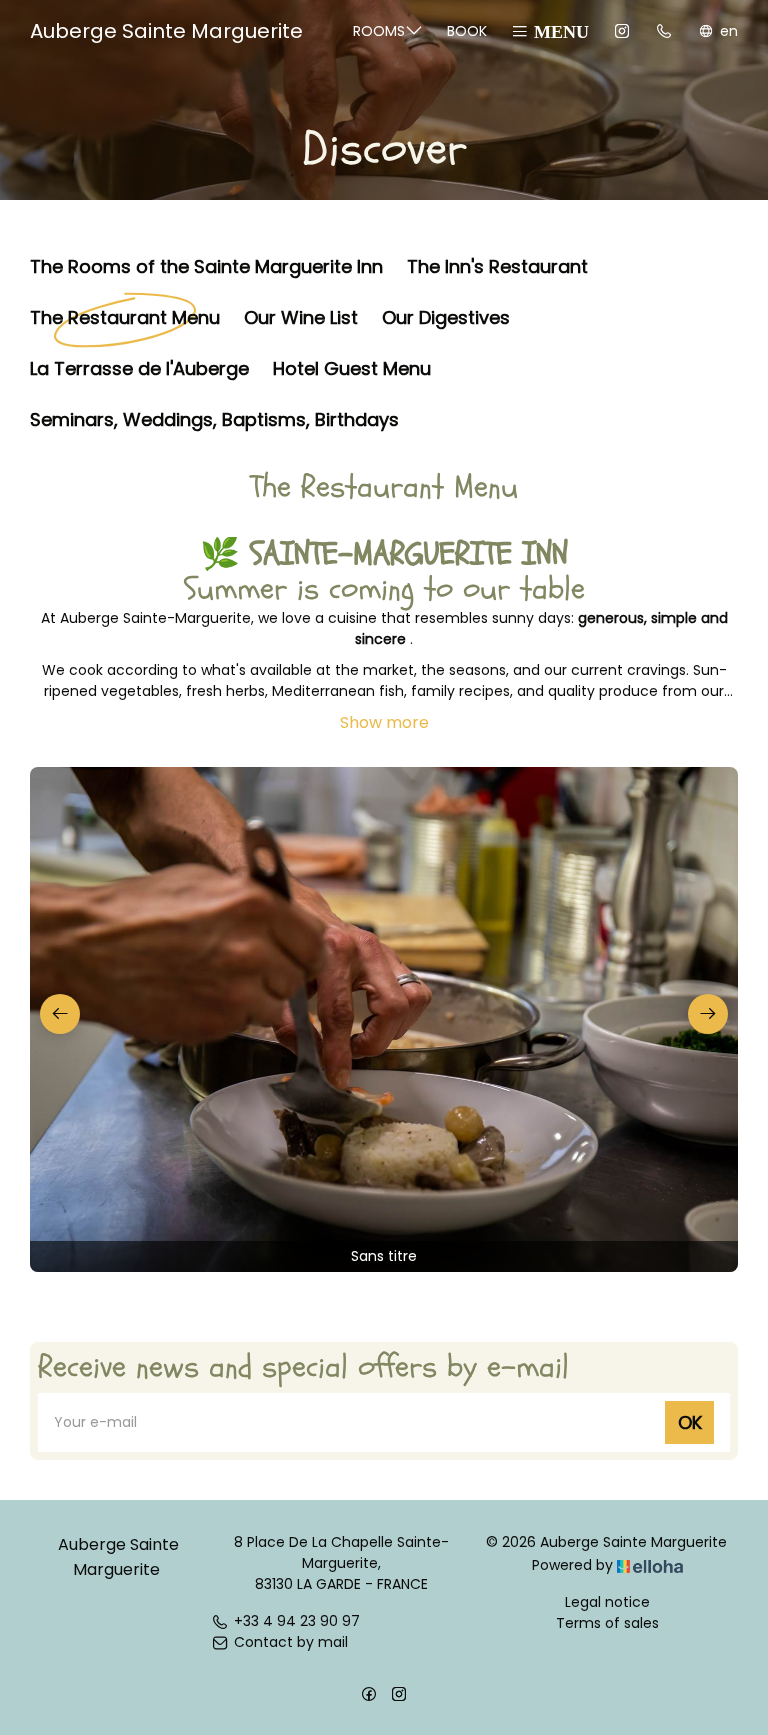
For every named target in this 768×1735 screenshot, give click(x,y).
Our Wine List (301, 316)
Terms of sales (607, 1623)
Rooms (379, 31)
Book (467, 31)
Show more (384, 722)
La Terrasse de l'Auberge (139, 367)
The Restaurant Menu (125, 316)
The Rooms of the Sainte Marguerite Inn (206, 265)
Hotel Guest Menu (352, 367)
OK (690, 1422)
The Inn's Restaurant (497, 265)
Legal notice (607, 1602)
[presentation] (60, 1014)
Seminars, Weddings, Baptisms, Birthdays (214, 418)
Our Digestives (446, 316)
